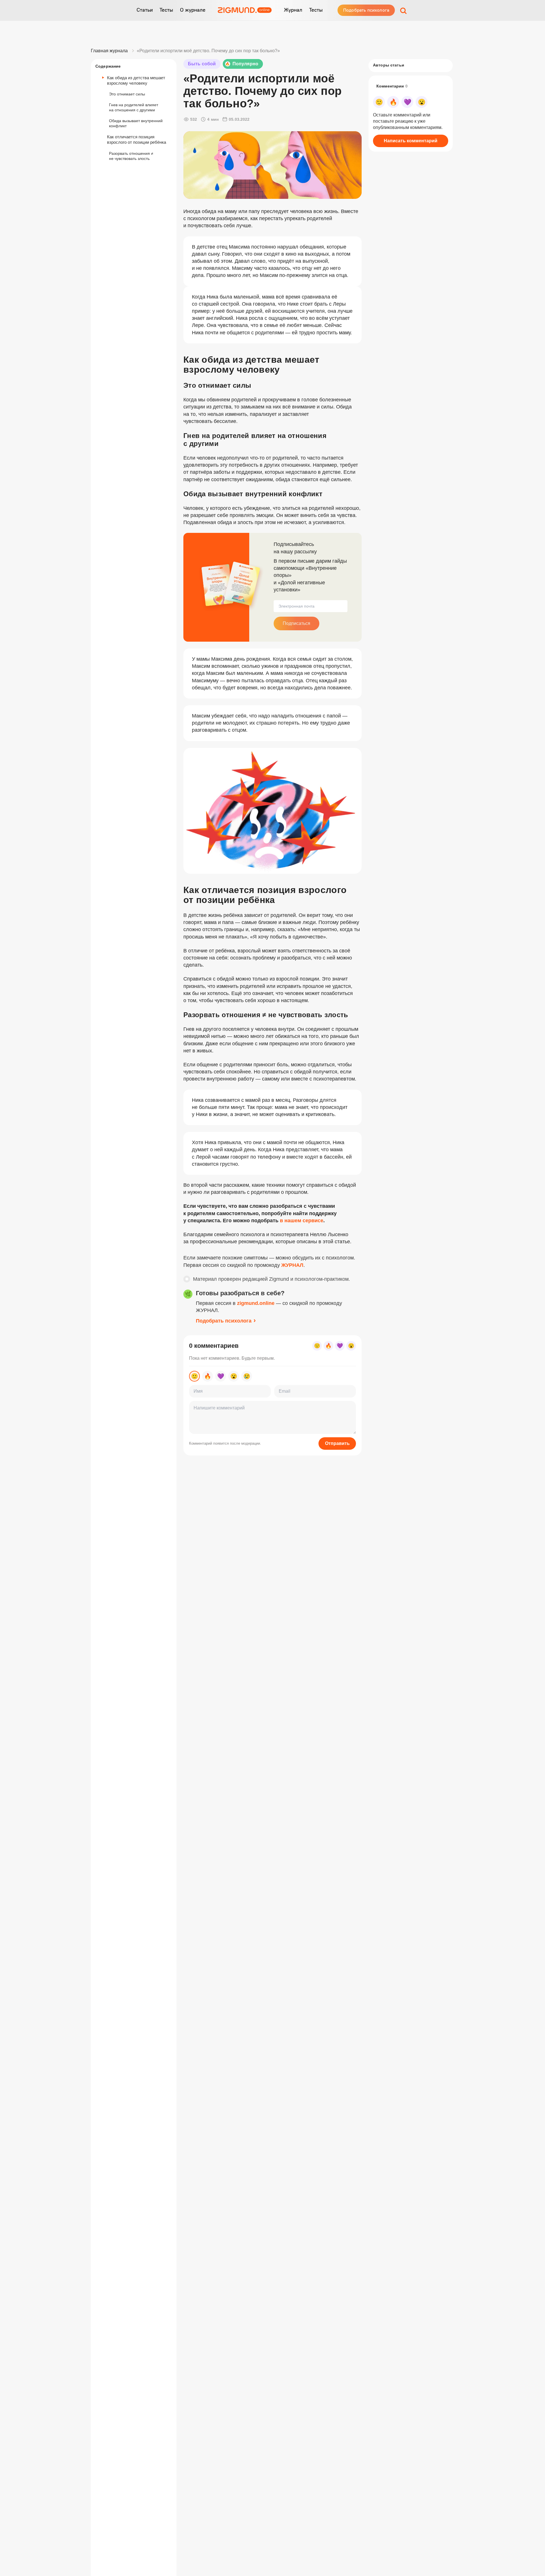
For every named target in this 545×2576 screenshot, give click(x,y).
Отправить (337, 1443)
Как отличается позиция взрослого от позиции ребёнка (137, 139)
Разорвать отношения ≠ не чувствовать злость (131, 156)
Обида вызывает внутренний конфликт (136, 123)
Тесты (166, 10)
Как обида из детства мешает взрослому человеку (136, 80)
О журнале (193, 10)
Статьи (145, 10)
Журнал (293, 10)
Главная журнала (109, 51)
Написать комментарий (411, 141)
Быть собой (202, 64)
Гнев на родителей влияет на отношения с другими (134, 107)
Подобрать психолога (366, 10)
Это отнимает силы (127, 94)
